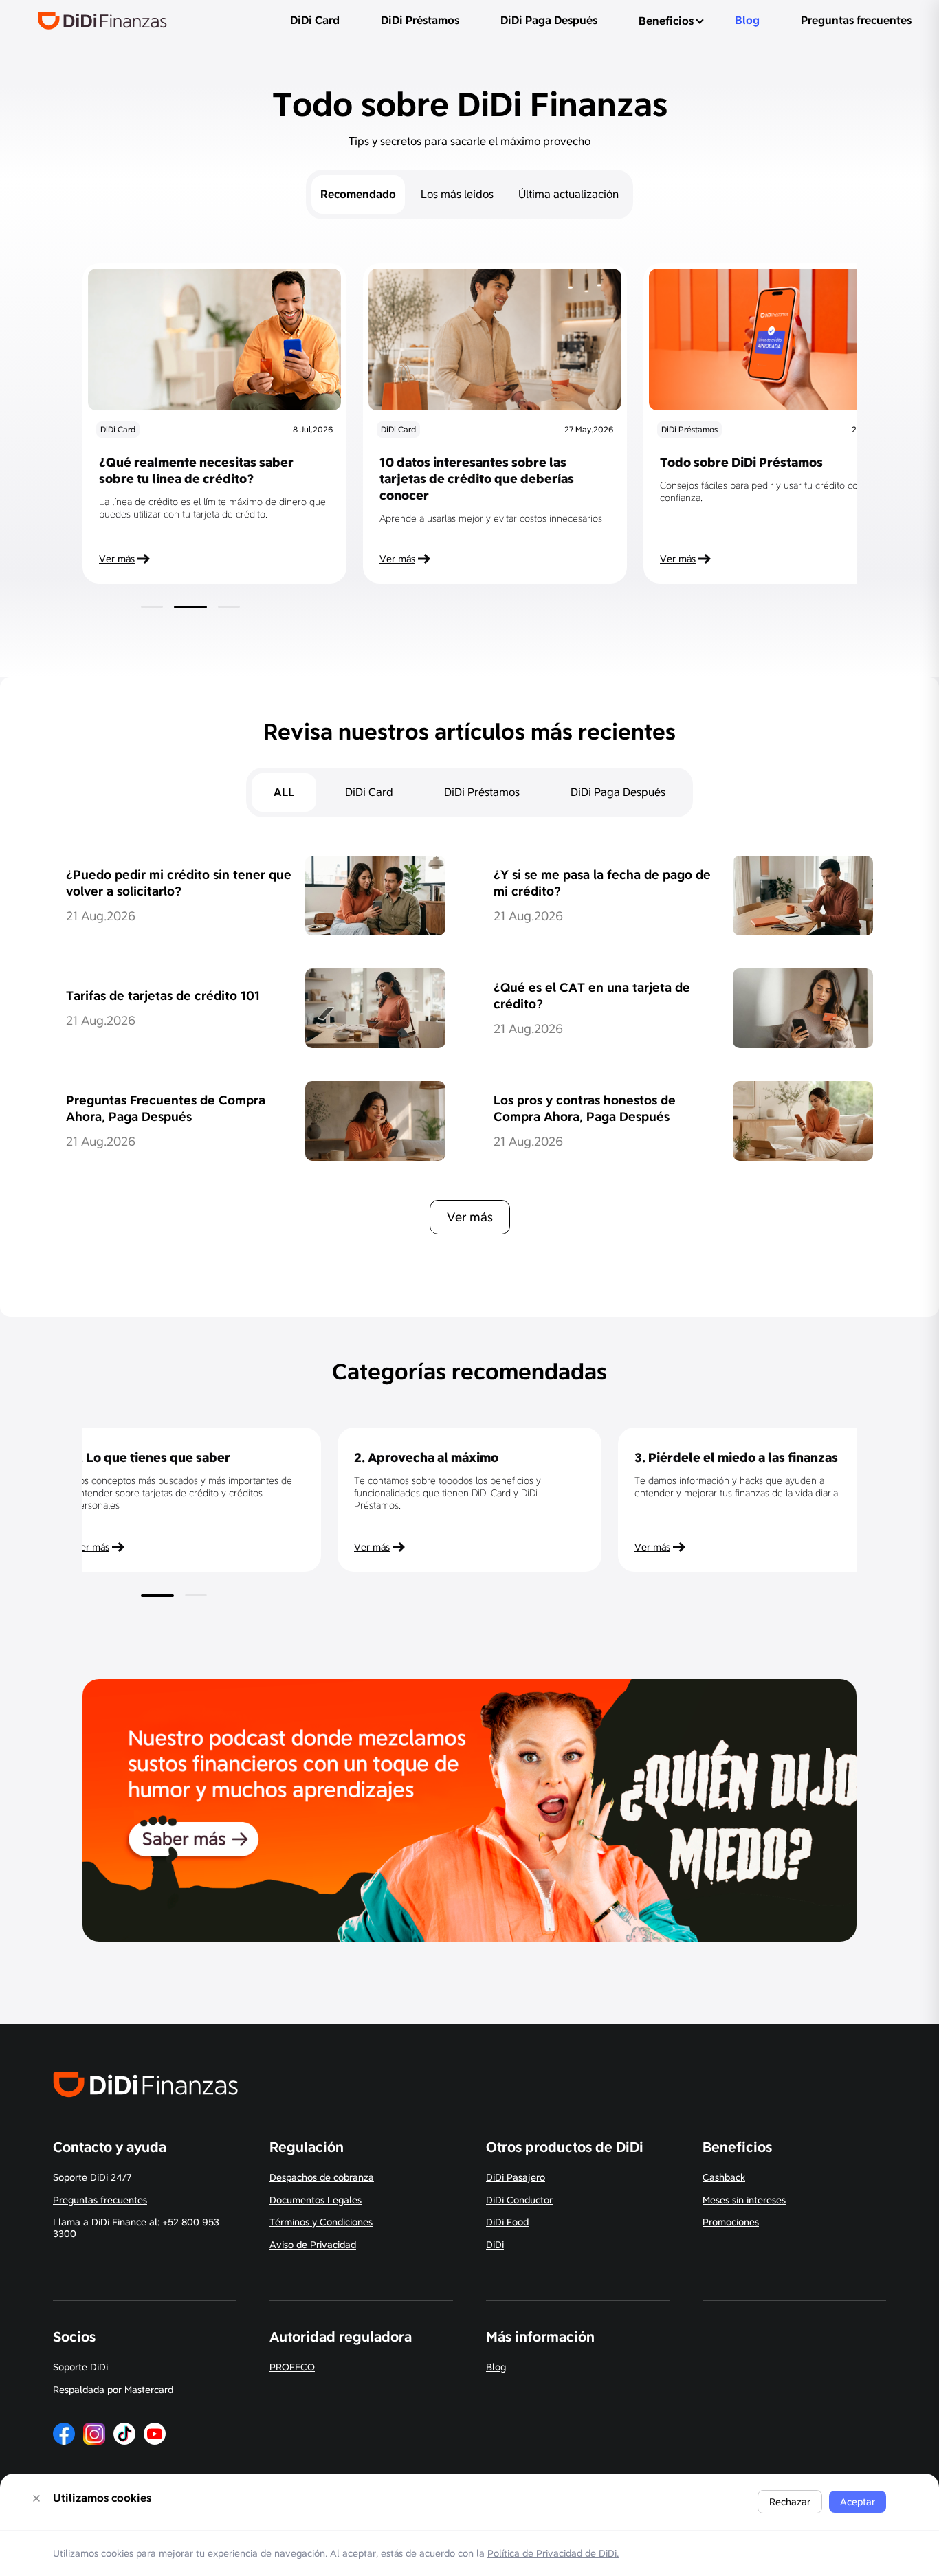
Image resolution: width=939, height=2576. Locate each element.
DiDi (495, 2245)
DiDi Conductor (519, 2200)
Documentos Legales (316, 2200)
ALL (284, 792)
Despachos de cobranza (322, 2177)
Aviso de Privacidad (313, 2245)
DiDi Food (507, 2222)
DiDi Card (315, 20)
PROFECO (292, 2367)
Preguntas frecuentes (856, 20)
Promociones (731, 2222)
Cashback (724, 2177)
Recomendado (358, 194)
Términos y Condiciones (321, 2222)
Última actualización (568, 194)
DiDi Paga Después (549, 20)
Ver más (470, 1217)
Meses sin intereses (744, 2200)
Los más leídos (457, 194)
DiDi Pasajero (516, 2177)
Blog (747, 20)
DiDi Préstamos (420, 20)
